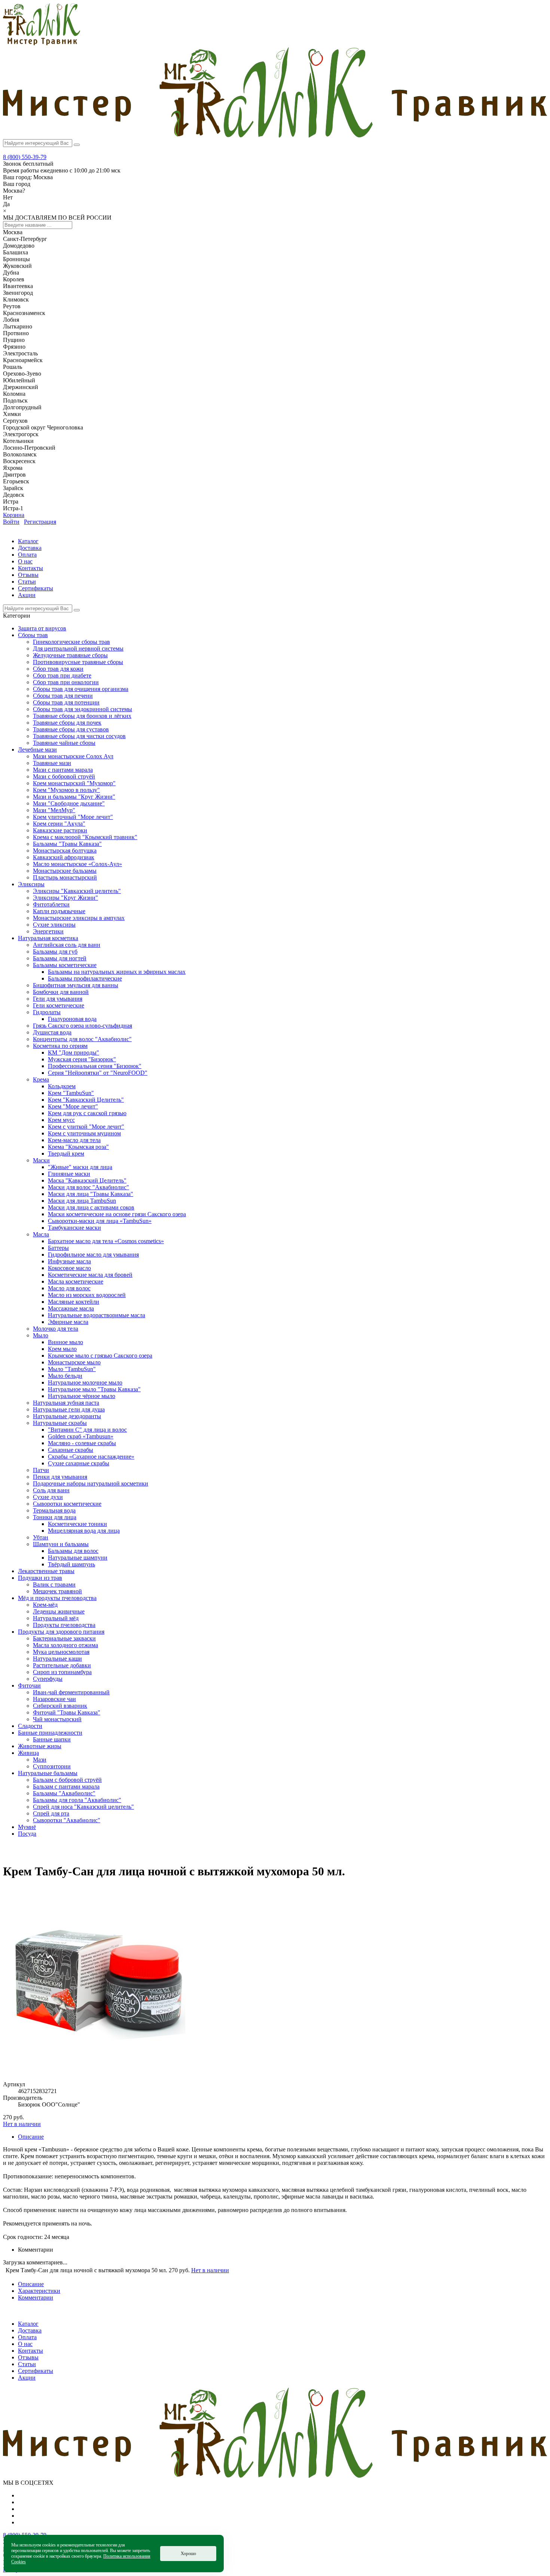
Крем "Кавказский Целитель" (86, 1100)
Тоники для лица (55, 1517)
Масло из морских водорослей (87, 1295)
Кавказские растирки (60, 830)
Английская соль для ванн (67, 945)
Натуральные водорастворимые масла (97, 1315)
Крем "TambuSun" (71, 1093)
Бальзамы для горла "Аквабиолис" (77, 1800)
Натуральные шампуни (78, 1558)
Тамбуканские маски (74, 1228)
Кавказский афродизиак (64, 857)
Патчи (41, 1470)
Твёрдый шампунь (71, 1564)
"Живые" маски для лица (80, 1167)
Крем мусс (61, 1120)
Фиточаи (29, 1685)
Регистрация (40, 522)
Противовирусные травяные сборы (78, 662)
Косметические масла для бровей (90, 1275)
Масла (41, 1234)
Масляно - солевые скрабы (82, 1443)
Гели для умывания (58, 999)
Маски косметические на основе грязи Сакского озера (117, 1214)
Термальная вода (54, 1510)
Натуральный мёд (56, 1618)
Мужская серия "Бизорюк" (82, 1059)
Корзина (14, 515)
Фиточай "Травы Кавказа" (67, 1712)
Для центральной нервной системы (78, 648)
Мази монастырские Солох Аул (73, 756)
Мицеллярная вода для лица (84, 1531)
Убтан (41, 1537)
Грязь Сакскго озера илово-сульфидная (82, 1026)
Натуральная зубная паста (66, 1403)
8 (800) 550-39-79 (25, 157)
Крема (41, 1079)
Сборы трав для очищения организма (81, 689)
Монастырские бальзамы (65, 871)
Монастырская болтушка (65, 850)
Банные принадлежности (50, 1733)
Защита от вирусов (42, 628)
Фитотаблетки (51, 904)
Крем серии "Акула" (59, 824)
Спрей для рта (51, 1813)
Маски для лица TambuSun (82, 1201)
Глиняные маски (69, 1174)
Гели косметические (59, 1005)
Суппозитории (52, 1766)
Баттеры (58, 1248)
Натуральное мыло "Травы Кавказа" (94, 1389)
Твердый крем (66, 1154)
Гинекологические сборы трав (71, 642)
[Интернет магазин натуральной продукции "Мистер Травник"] (42, 43)
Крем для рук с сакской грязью (87, 1113)
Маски (41, 1160)
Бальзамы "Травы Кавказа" (67, 844)
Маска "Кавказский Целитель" (87, 1180)
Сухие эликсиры (54, 925)
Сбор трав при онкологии (66, 682)
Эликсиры (31, 884)
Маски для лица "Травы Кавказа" (91, 1194)
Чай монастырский (57, 1719)
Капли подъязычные (59, 911)
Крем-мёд (45, 1605)
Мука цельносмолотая (61, 1652)
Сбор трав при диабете (62, 675)
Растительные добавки (62, 1665)
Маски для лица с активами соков (91, 1207)
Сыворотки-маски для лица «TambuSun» (100, 1221)
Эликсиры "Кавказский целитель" (77, 891)
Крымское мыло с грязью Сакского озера (100, 1356)
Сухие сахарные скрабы (79, 1463)
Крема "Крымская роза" (78, 1147)
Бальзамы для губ (55, 952)
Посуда (27, 1834)
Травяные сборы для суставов (71, 729)
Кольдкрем (62, 1086)
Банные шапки (52, 1739)
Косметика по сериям (60, 1046)
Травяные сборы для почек (67, 723)
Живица (28, 1753)
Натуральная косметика (48, 938)
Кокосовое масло (69, 1268)
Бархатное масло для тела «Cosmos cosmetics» (106, 1241)
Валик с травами (54, 1584)
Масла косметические (76, 1281)
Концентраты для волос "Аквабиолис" (82, 1039)
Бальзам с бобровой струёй (67, 1780)
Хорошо (188, 2554)
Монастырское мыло (74, 1362)
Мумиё (27, 1827)
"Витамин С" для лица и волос (87, 1430)
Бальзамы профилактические (85, 978)
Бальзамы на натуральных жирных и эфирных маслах (117, 972)
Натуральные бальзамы (48, 1773)
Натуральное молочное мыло (85, 1382)
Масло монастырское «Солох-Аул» (77, 864)
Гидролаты (47, 1012)
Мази (40, 1760)
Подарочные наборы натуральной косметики (91, 1483)
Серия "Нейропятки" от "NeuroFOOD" (98, 1073)
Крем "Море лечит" (73, 1106)
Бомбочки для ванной (61, 992)
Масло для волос (69, 1288)
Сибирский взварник (60, 1706)
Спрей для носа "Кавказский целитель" (83, 1807)
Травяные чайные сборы (64, 743)
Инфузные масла (69, 1261)
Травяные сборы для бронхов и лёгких (82, 716)
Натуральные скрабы (60, 1423)
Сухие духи (48, 1497)
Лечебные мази (37, 749)
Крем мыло (62, 1349)
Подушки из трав (40, 1578)
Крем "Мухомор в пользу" (66, 790)
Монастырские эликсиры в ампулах (79, 918)
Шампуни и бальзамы (61, 1544)
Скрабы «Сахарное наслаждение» (91, 1457)
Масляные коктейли (74, 1302)
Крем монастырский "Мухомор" (74, 783)
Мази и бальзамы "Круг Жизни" (74, 797)
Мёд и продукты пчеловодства (57, 1598)
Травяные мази (52, 763)
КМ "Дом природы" (74, 1053)
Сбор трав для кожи (58, 669)
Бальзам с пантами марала (66, 1786)
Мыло (41, 1335)
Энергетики (48, 931)
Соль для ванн (51, 1490)
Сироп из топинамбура (62, 1672)
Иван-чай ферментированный (71, 1692)
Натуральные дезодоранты (67, 1416)
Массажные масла (71, 1308)
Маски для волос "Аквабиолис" (88, 1187)
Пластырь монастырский (65, 877)
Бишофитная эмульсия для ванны (76, 985)
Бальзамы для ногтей (60, 958)
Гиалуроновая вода (72, 1019)
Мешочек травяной (57, 1591)
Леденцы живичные (59, 1611)
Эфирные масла (68, 1322)
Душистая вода (52, 1032)
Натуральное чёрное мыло (82, 1396)
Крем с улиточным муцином (84, 1133)
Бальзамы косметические (65, 965)
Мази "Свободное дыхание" (69, 803)
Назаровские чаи (54, 1699)
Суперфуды (48, 1679)
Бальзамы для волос (73, 1551)
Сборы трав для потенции (66, 702)
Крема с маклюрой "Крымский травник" (85, 837)
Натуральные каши (57, 1659)
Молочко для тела (56, 1329)
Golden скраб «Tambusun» (81, 1436)
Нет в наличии (22, 2124)
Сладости (30, 1726)
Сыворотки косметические (67, 1504)
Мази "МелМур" (54, 810)
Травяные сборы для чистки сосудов (79, 736)
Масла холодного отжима (65, 1645)
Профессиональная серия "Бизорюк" (95, 1066)
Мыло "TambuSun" (72, 1369)
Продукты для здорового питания (61, 1632)
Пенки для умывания (60, 1477)
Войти (11, 522)
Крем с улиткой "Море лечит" (86, 1127)
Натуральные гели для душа (69, 1409)
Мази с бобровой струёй (64, 776)
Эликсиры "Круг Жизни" (65, 898)
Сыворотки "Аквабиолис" (67, 1820)
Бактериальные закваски (64, 1638)
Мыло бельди (65, 1376)
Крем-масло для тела (74, 1140)
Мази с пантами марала (63, 770)
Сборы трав (33, 635)
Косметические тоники (77, 1524)
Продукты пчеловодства (64, 1625)
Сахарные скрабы (71, 1450)
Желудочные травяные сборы (70, 655)
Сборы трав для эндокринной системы (82, 709)
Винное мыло (65, 1342)
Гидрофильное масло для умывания (93, 1255)
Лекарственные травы (46, 1571)
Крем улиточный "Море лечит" (73, 817)
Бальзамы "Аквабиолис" (64, 1793)
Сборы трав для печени (63, 696)
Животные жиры (40, 1746)
